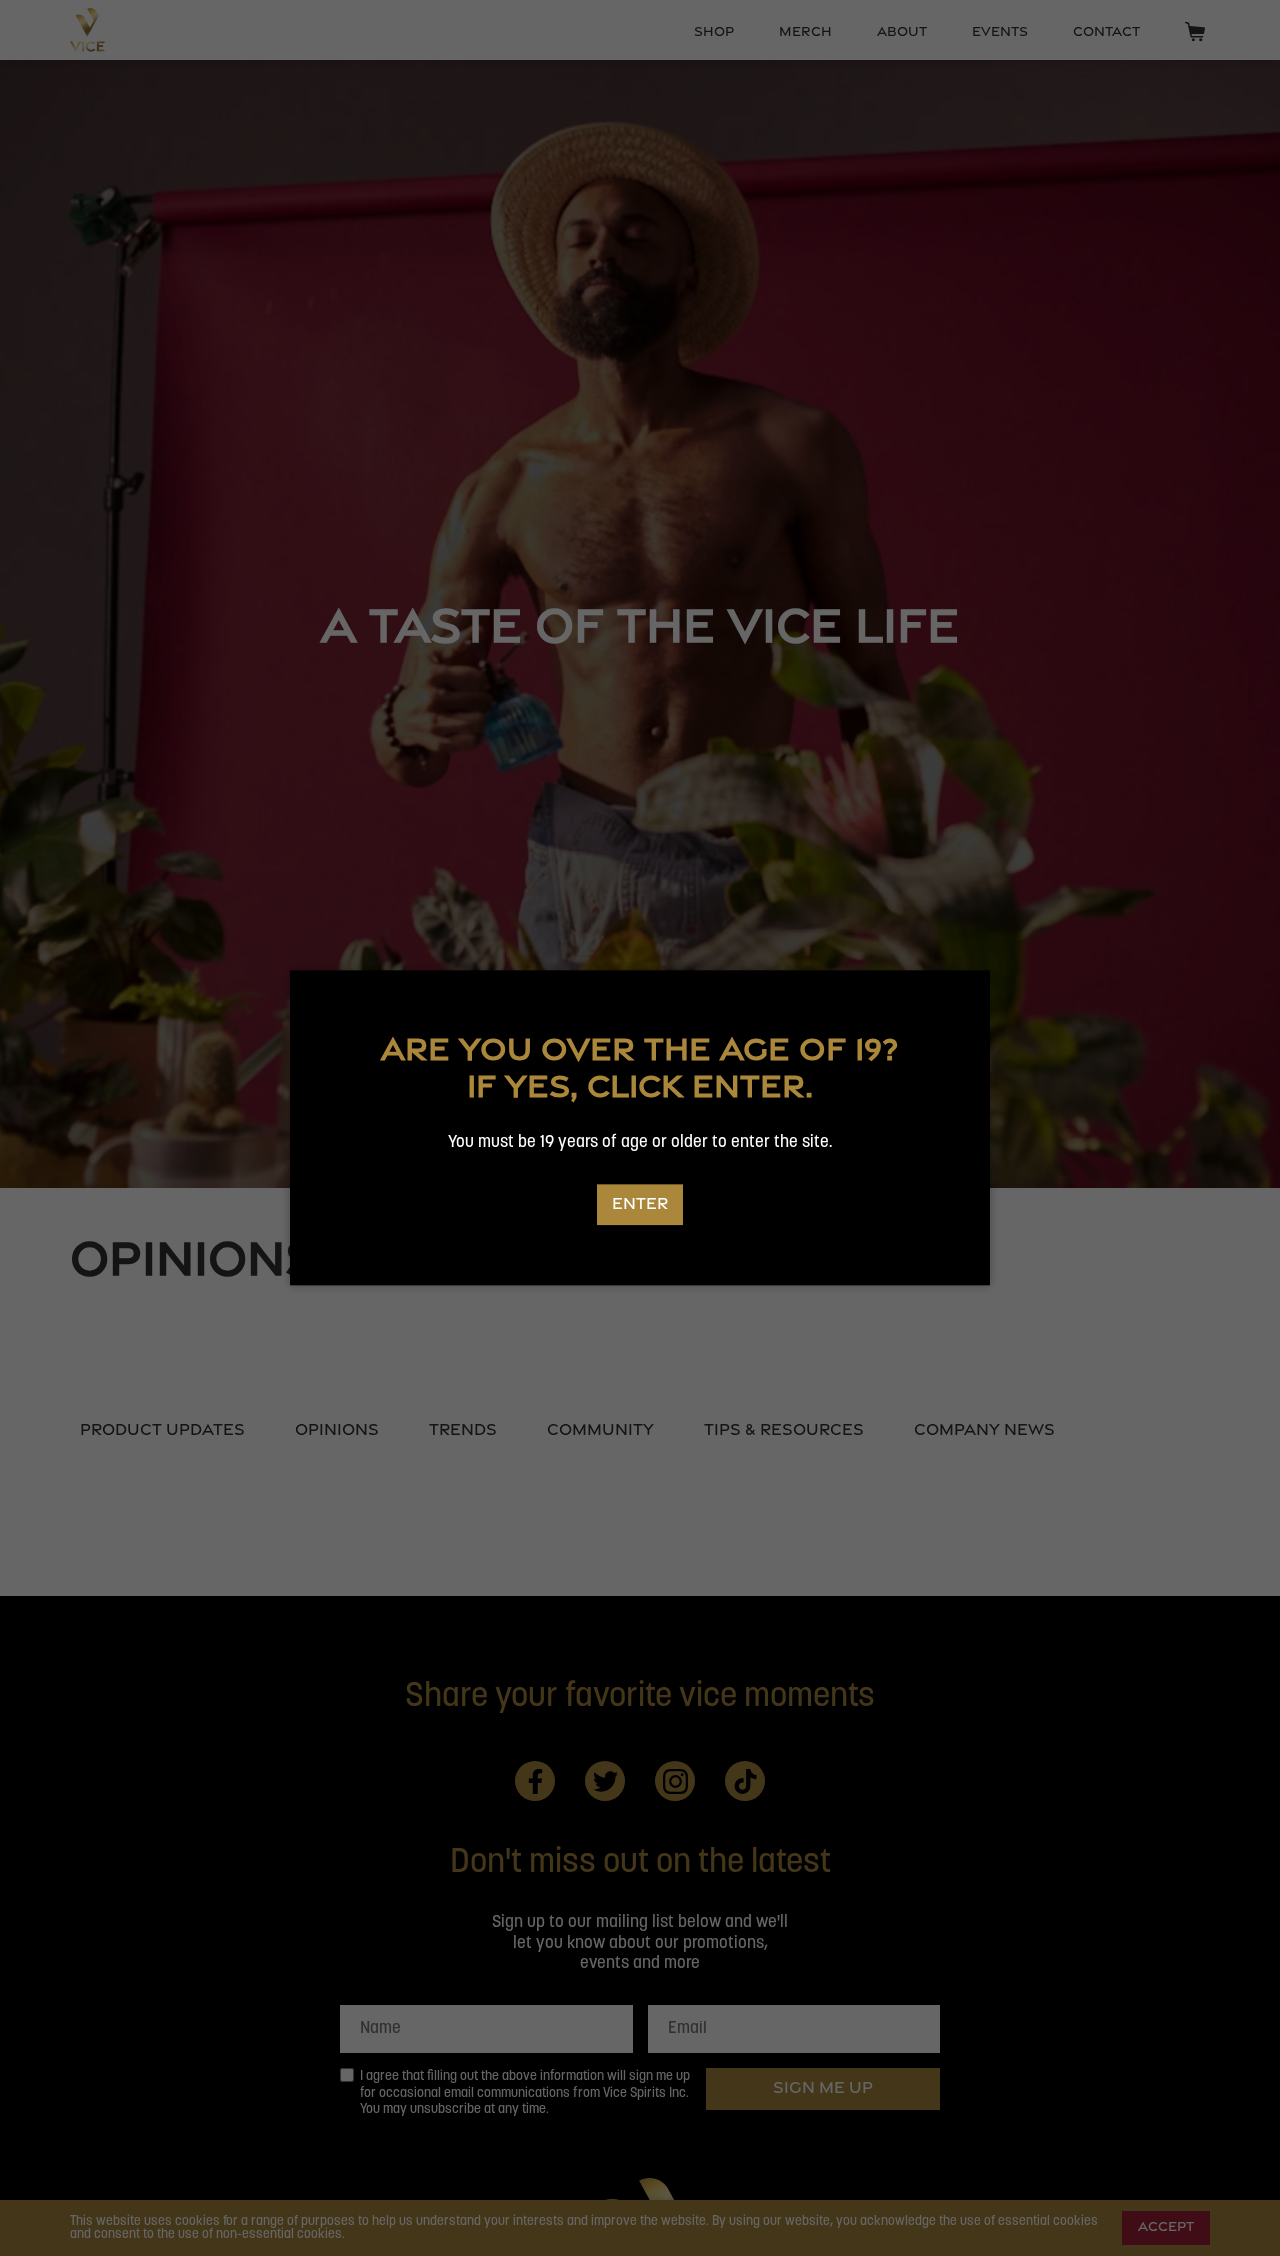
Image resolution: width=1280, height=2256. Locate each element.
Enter (640, 1203)
